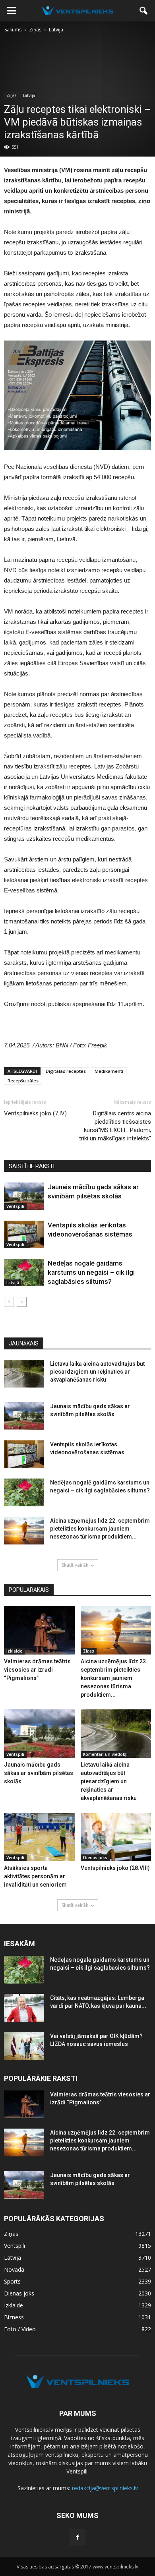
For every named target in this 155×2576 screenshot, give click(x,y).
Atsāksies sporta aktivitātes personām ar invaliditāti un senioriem (35, 1876)
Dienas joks (95, 1858)
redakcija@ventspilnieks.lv (105, 2488)
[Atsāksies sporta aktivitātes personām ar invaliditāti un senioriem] (39, 1837)
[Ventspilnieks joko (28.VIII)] (116, 1837)
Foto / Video (20, 2329)
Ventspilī (15, 1206)
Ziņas (11, 95)
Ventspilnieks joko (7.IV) (35, 1113)
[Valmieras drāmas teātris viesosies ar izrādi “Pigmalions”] (39, 1630)
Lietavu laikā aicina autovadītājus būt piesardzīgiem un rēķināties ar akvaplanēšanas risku (97, 1372)
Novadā (14, 2269)
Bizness (14, 2317)
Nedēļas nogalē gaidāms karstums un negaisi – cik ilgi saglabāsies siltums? (91, 1272)
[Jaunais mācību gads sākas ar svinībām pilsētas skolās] (24, 1196)
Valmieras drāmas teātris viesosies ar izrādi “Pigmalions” (37, 1670)
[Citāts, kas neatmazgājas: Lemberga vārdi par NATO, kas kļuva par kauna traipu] (24, 2008)
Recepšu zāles (23, 1081)
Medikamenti (109, 1071)
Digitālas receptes (66, 1071)
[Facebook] (77, 2537)
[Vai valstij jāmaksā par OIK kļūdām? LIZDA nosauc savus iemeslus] (24, 2046)
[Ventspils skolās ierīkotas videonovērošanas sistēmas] (24, 1234)
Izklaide (14, 1651)
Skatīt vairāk (75, 1565)
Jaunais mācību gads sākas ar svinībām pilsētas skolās (39, 1773)
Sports (12, 2281)
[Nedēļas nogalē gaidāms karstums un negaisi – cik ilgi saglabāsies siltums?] (24, 1273)
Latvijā (29, 95)
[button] (144, 11)
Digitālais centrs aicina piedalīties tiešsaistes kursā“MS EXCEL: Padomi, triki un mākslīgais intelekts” (115, 1126)
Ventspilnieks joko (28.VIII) (115, 1868)
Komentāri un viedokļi (105, 1754)
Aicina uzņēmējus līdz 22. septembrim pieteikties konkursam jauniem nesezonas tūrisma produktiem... (100, 1529)
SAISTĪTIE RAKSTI (32, 1166)
